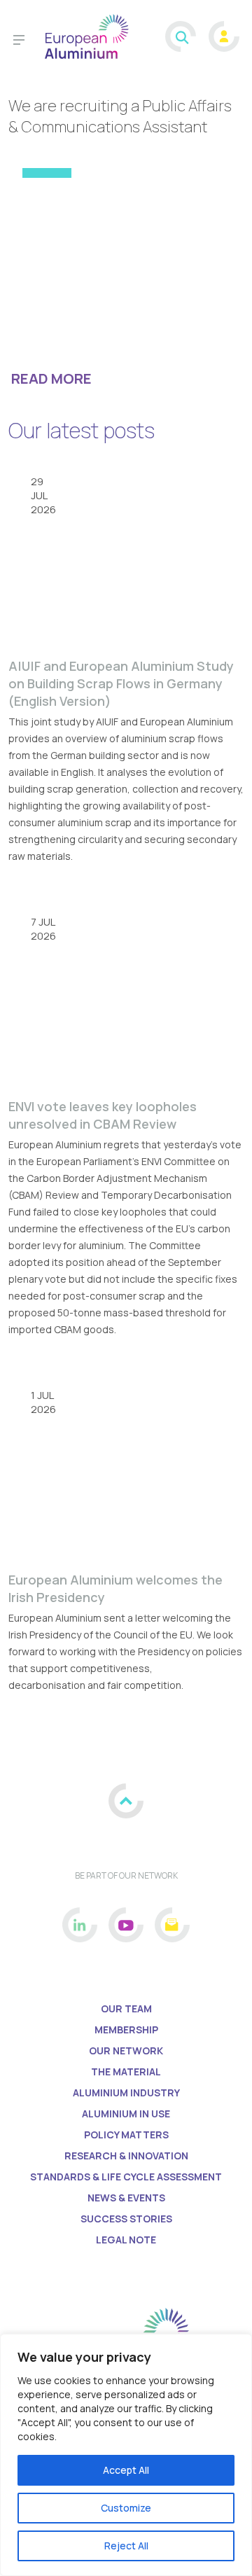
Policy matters (126, 2135)
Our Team (126, 2008)
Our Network (126, 2051)
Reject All (126, 2546)
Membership (126, 2030)
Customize (126, 2508)
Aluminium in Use (126, 2114)
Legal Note (126, 2240)
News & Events (126, 2198)
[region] (126, 2455)
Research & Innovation (126, 2156)
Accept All (126, 2470)
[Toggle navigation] (19, 42)
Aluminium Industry (126, 2093)
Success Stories (126, 2219)
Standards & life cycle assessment (126, 2177)
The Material (126, 2072)
